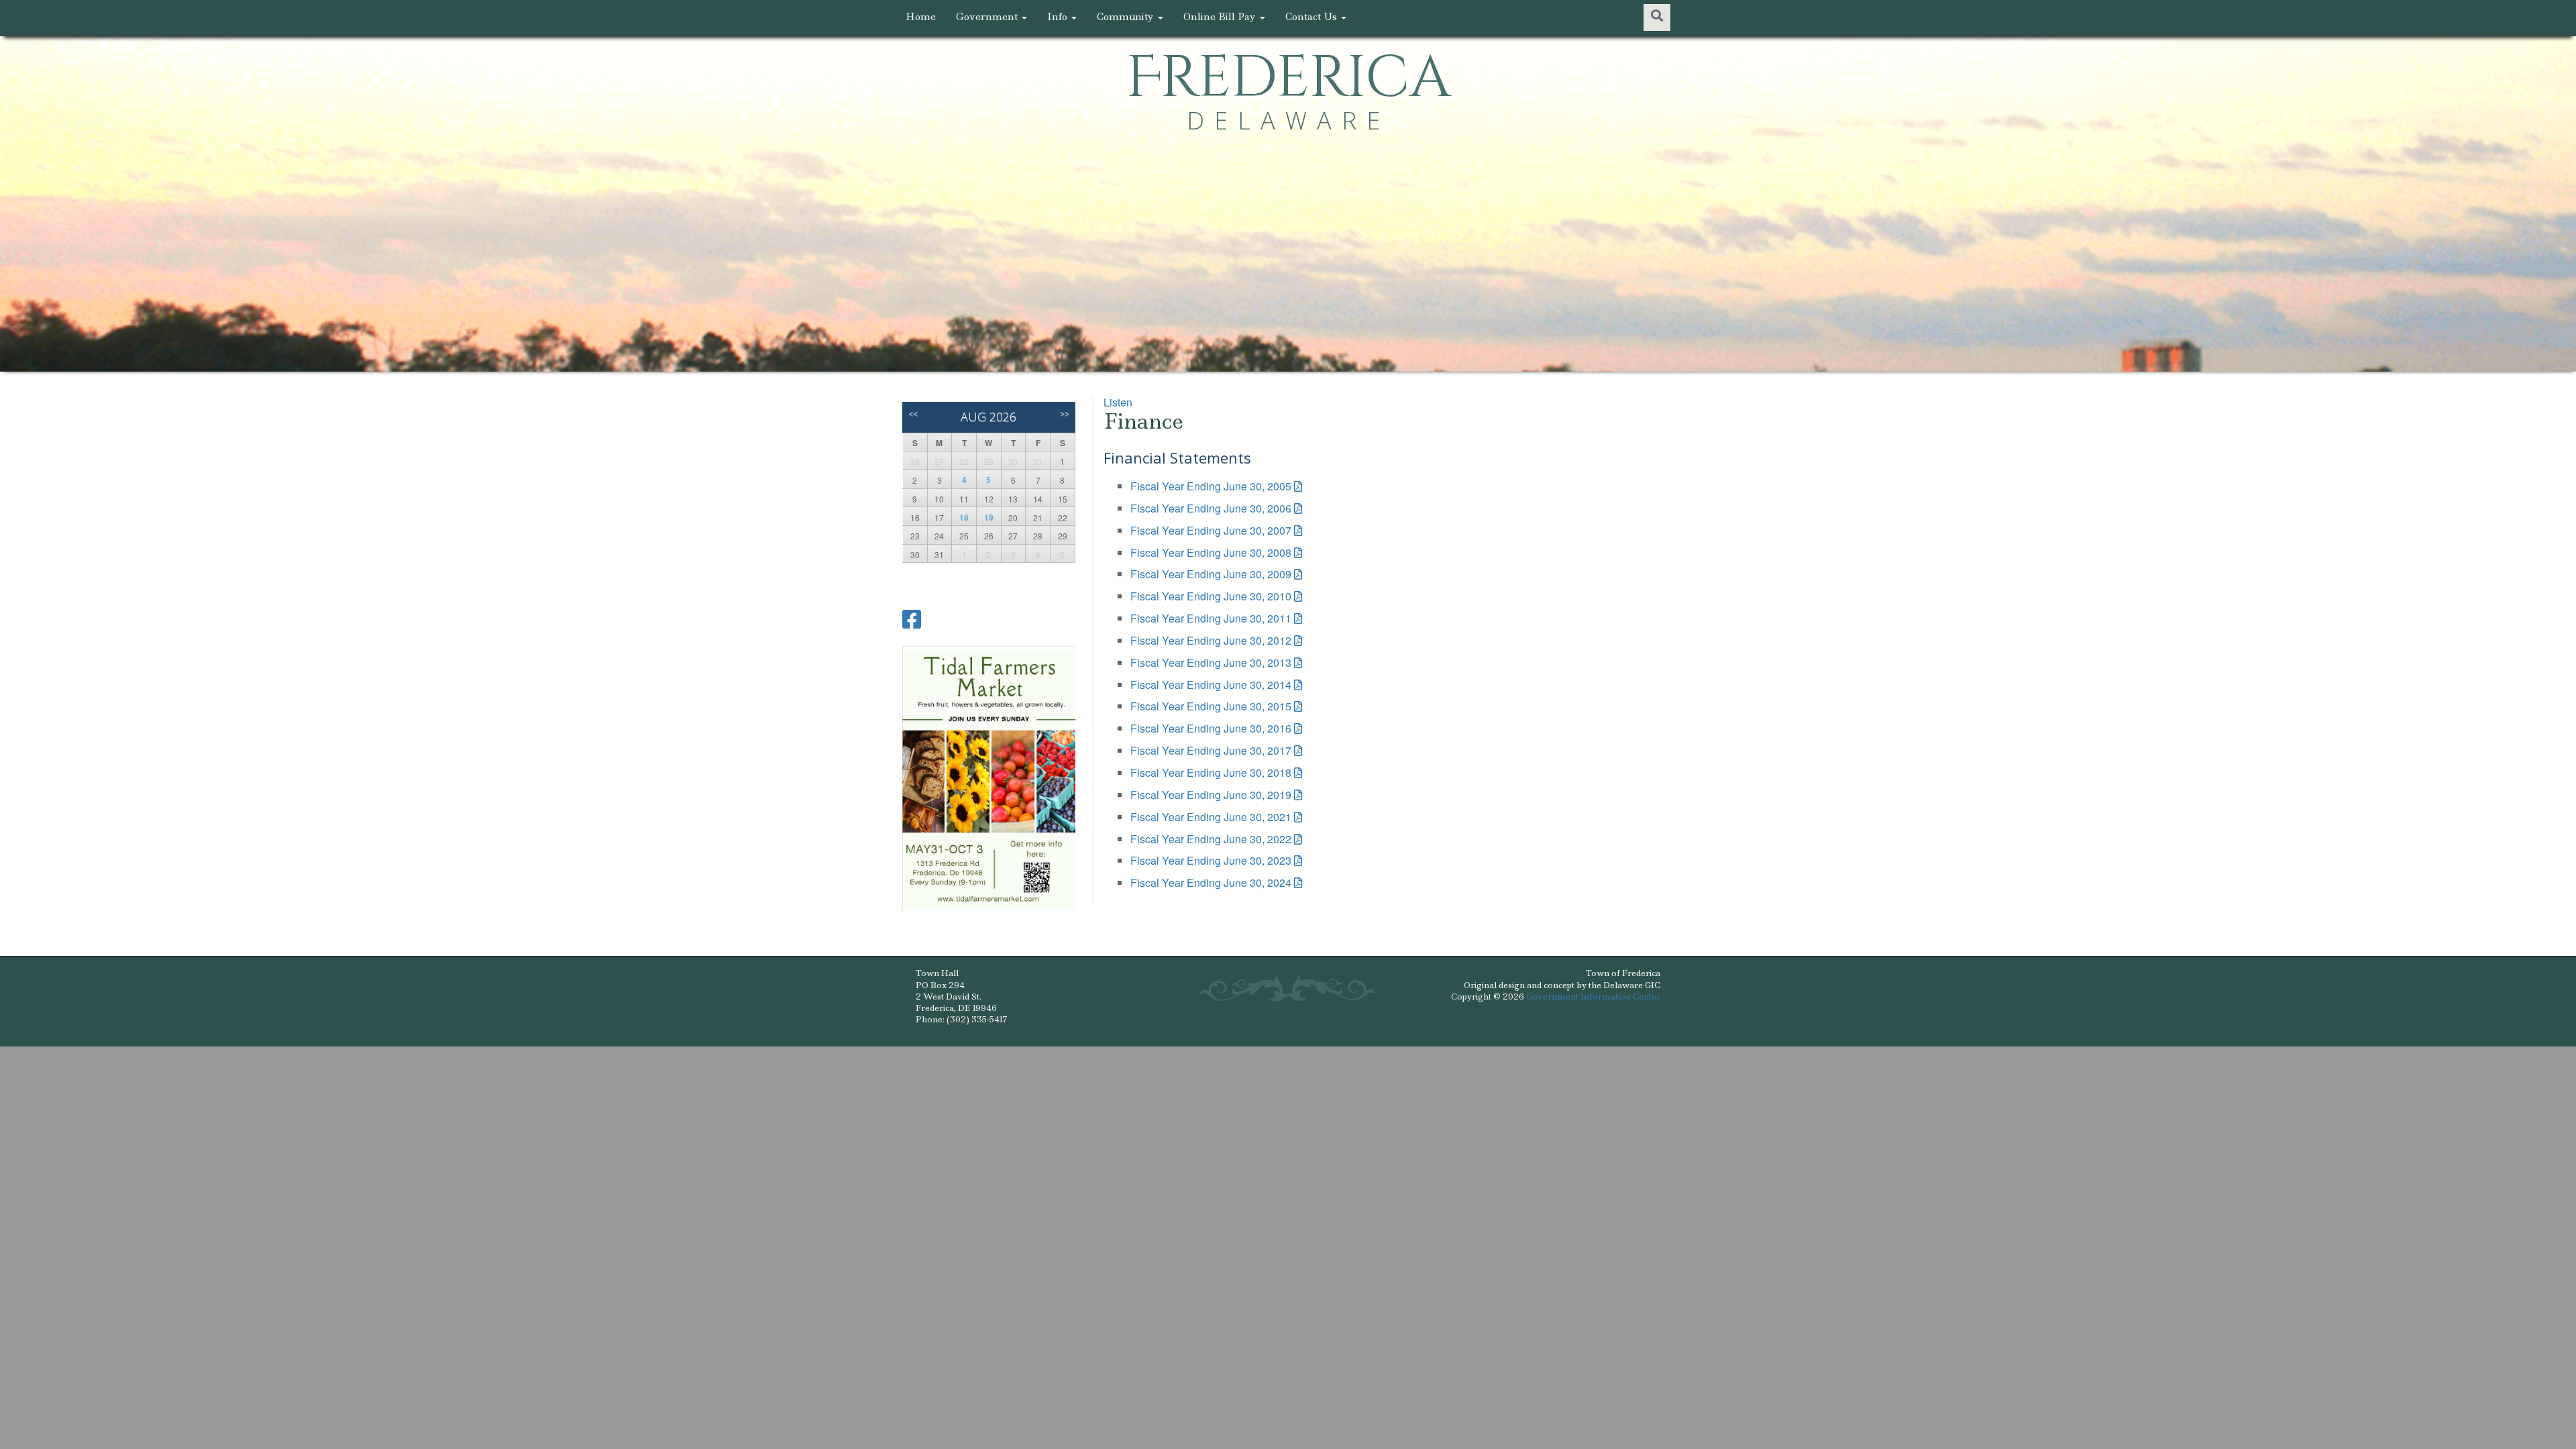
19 (989, 517)
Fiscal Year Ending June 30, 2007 (1211, 530)
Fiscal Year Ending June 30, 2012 (1211, 640)
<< (913, 414)
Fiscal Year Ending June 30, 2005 (1211, 486)
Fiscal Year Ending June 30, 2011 (1211, 618)
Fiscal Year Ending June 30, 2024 (1211, 882)
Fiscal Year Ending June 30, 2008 (1211, 552)
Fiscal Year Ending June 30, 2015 (1211, 706)
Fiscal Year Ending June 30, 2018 (1211, 772)
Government (988, 17)
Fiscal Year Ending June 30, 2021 (1211, 817)
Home (921, 17)
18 (964, 517)
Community (1127, 17)
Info (1059, 17)
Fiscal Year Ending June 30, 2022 (1211, 839)
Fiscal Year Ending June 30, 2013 (1211, 662)
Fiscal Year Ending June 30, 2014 (1211, 685)
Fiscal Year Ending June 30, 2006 (1211, 508)
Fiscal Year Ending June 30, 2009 (1211, 574)
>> (1065, 414)
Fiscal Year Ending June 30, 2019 (1211, 795)
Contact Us (1312, 17)
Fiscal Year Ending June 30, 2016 (1211, 728)
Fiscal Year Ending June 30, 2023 (1211, 860)
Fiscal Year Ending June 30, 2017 (1211, 750)
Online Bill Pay (1221, 17)
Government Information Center (1593, 997)
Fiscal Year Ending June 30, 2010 (1211, 596)
